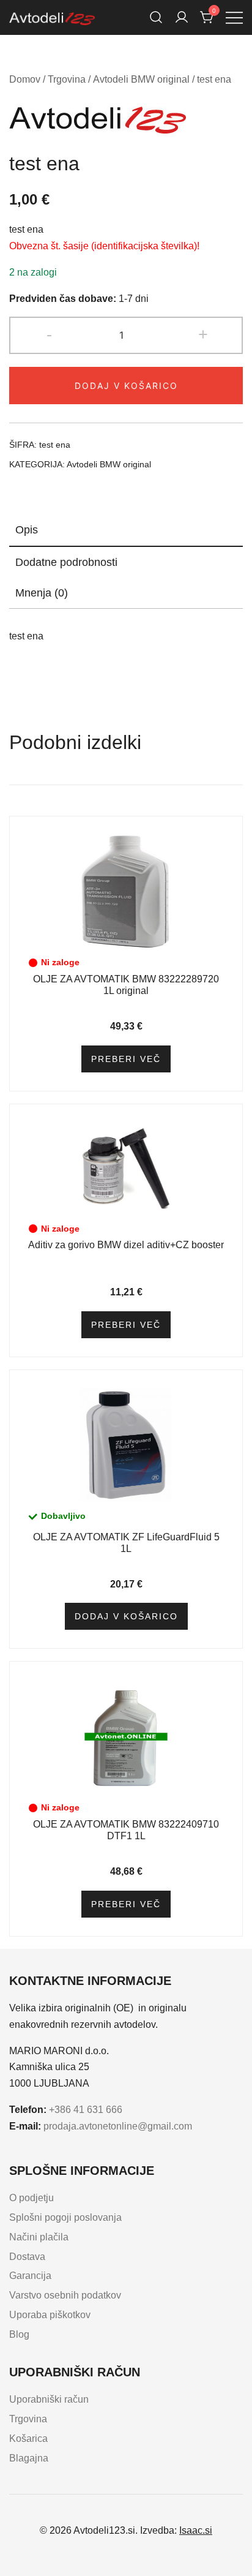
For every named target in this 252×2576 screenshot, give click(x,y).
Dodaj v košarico (126, 386)
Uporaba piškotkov (50, 2315)
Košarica (28, 2439)
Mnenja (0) (42, 593)
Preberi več (126, 1059)
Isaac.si (196, 2530)
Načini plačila (39, 2237)
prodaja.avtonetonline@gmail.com (118, 2126)
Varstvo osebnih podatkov (65, 2295)
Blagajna (29, 2458)
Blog (19, 2334)
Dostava (27, 2257)
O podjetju (31, 2198)
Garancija (30, 2276)
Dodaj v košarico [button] (126, 1616)
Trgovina (67, 79)
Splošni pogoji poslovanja (65, 2217)
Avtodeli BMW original (141, 79)
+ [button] (203, 334)
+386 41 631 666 (86, 2110)
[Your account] (182, 17)
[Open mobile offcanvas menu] (234, 17)
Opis (27, 530)
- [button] (49, 334)
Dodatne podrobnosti (66, 562)
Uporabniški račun (49, 2399)
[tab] (126, 530)
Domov (25, 79)
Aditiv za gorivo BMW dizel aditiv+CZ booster (126, 1245)
